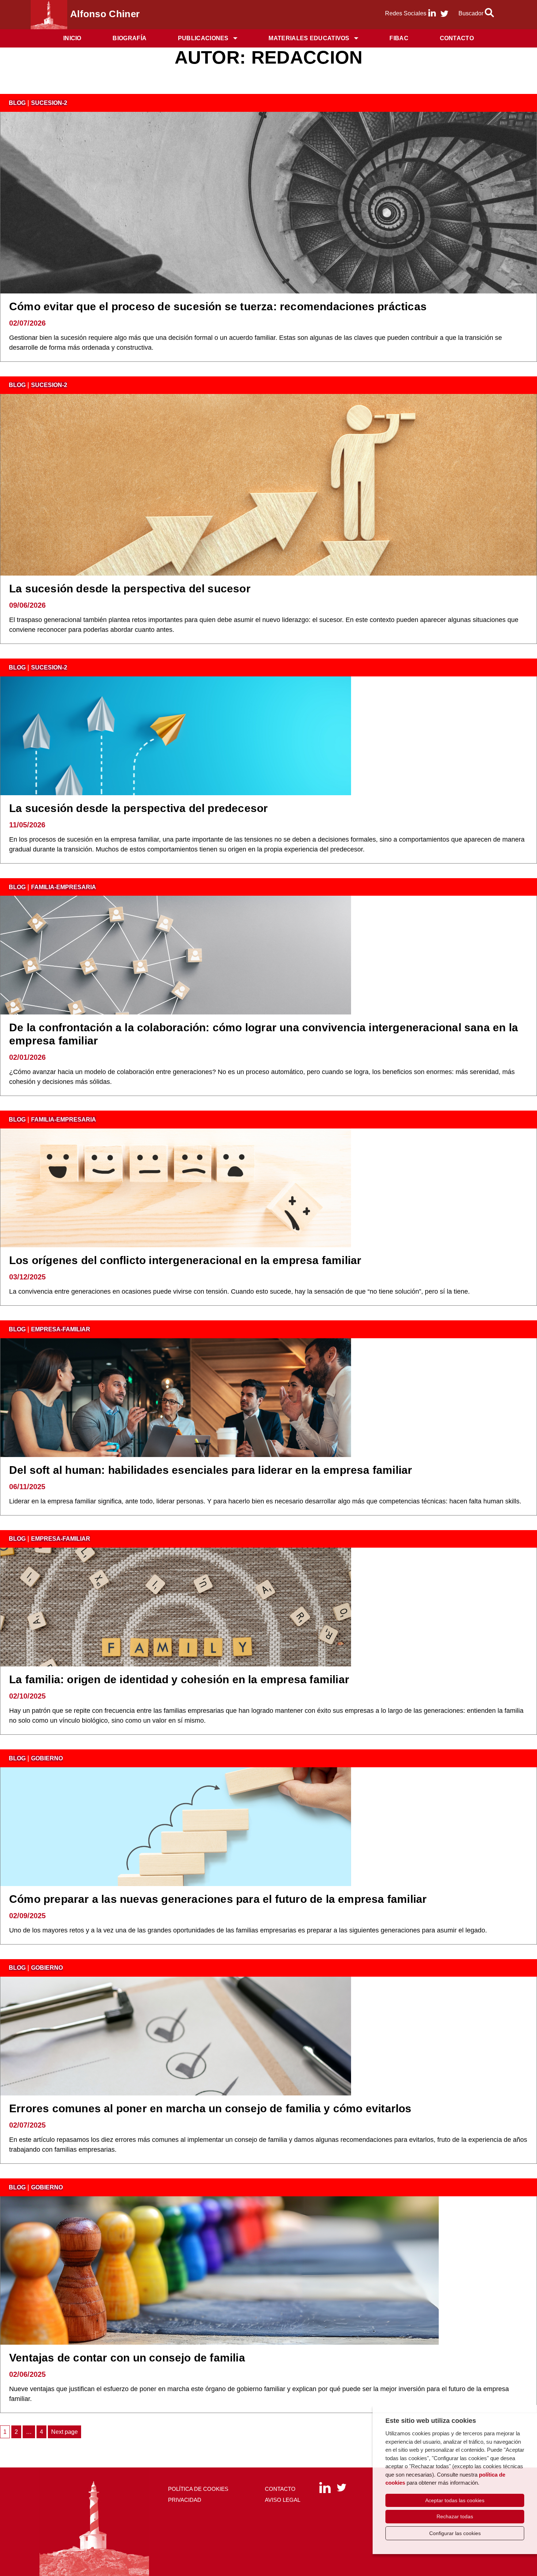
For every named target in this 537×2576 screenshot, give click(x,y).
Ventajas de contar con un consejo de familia (127, 2358)
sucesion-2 (49, 103)
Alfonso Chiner (105, 14)
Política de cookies (198, 2489)
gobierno (47, 1758)
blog (17, 103)
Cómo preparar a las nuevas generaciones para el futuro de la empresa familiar (218, 1899)
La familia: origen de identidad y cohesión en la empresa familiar (179, 1679)
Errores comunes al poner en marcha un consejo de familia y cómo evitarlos (210, 2108)
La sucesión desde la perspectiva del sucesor (130, 589)
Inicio (72, 38)
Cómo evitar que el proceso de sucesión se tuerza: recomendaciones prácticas (218, 306)
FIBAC (399, 38)
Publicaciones (203, 38)
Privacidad (185, 2500)
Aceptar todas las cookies (455, 2500)
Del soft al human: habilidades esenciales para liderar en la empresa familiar (211, 1470)
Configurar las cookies (455, 2533)
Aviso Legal (283, 2500)
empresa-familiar (61, 1329)
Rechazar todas (455, 2516)
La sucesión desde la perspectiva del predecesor (138, 808)
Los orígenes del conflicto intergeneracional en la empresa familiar (185, 1260)
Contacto (457, 38)
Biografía (130, 38)
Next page (64, 2432)
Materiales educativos (309, 38)
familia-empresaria (64, 887)
